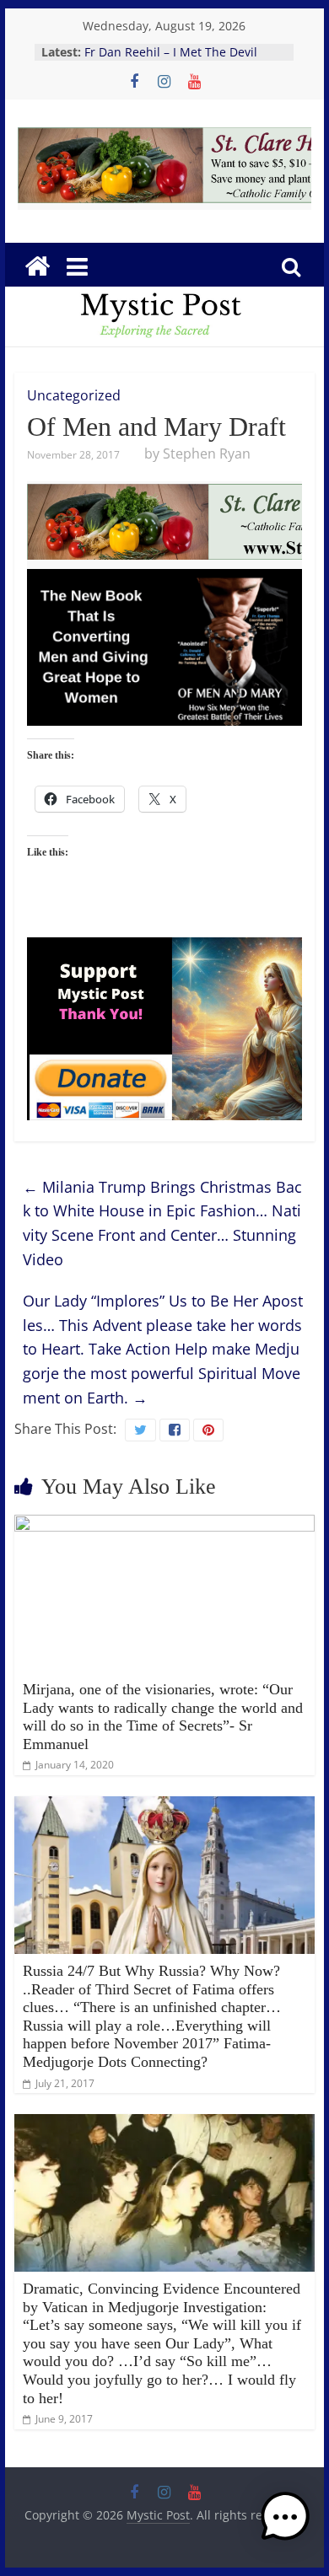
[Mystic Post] (37, 266)
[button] (285, 2525)
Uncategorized (74, 395)
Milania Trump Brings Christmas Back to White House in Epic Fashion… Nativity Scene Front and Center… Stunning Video (162, 1223)
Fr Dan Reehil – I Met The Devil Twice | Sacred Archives (171, 60)
